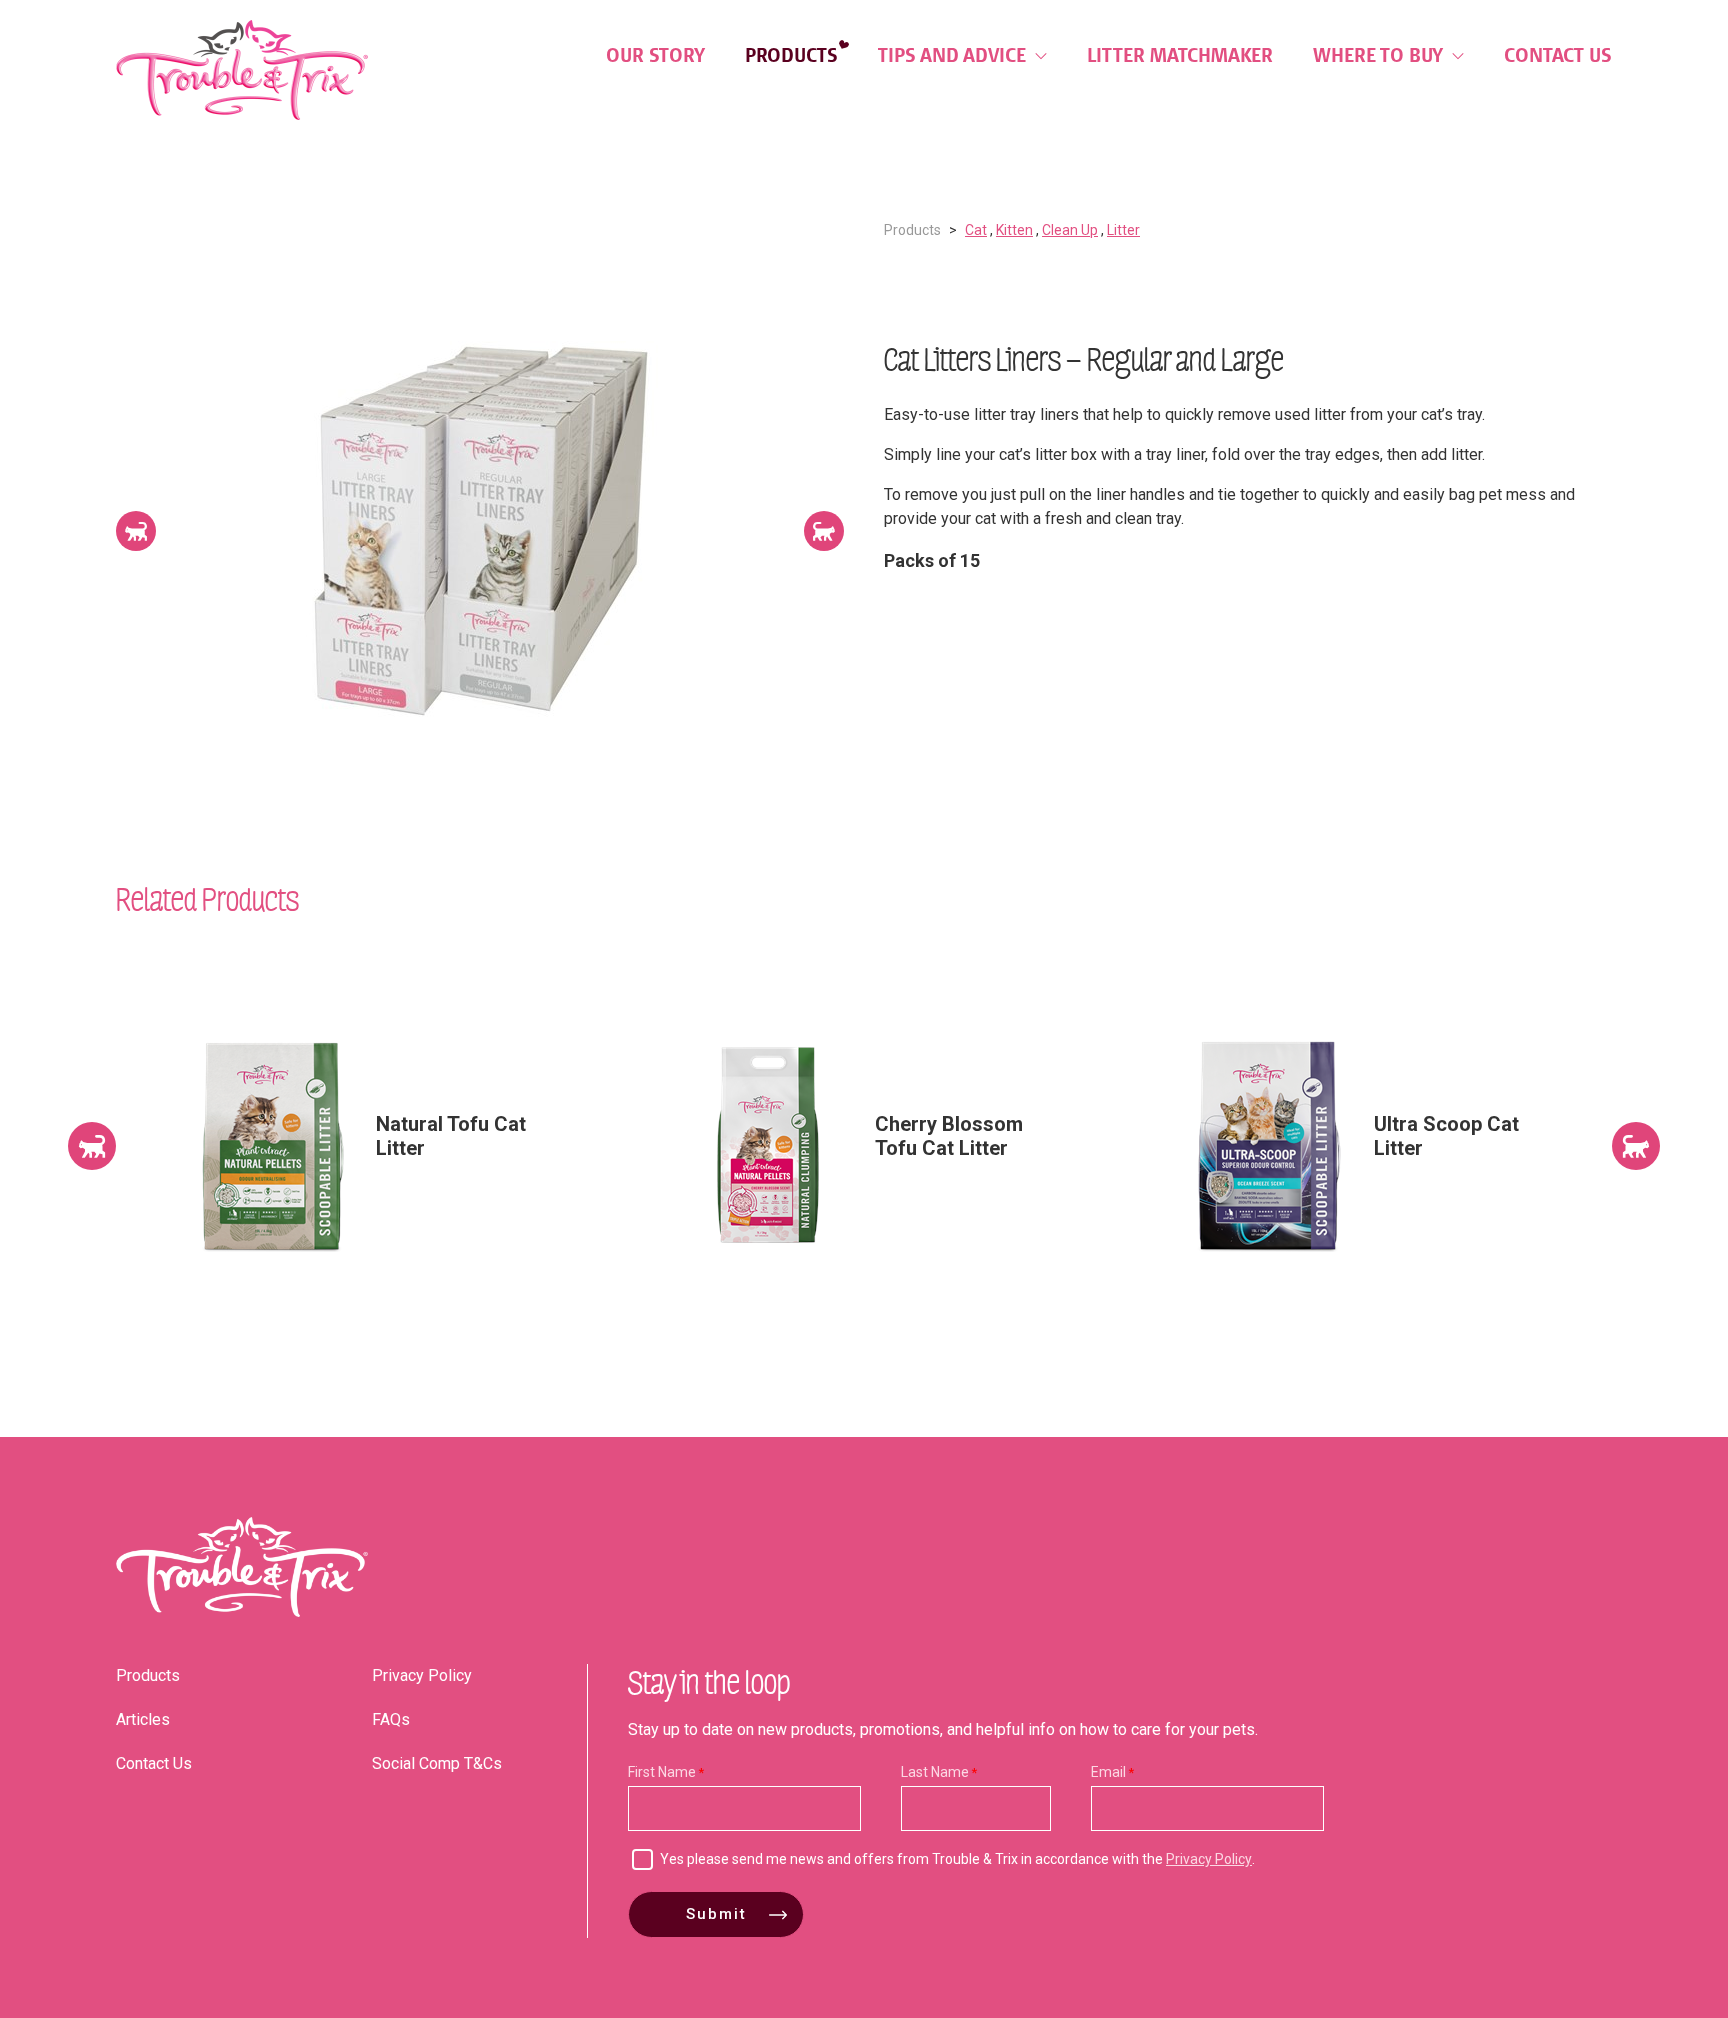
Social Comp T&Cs (437, 1763)
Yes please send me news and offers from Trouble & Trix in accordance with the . (957, 1859)
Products (791, 55)
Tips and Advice (954, 55)
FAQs (391, 1719)
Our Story (655, 55)
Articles (143, 1719)
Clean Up (1070, 230)
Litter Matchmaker (1180, 55)
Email (1108, 1772)
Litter (1123, 230)
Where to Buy (1380, 55)
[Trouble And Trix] (242, 70)
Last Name (935, 1772)
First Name (662, 1772)
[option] (480, 531)
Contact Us (1558, 55)
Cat (976, 230)
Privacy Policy (422, 1675)
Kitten (1014, 230)
